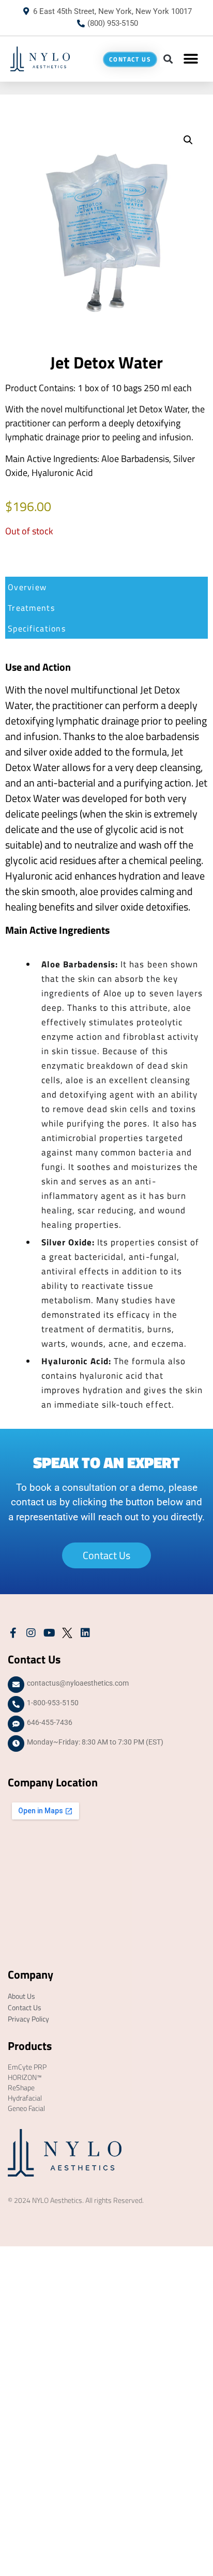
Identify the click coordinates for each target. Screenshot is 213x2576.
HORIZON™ (25, 2077)
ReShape (21, 2087)
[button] (168, 59)
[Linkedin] (85, 1633)
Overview (27, 587)
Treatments (31, 608)
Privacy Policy (28, 2019)
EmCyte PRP (27, 2067)
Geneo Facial (26, 2108)
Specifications (37, 628)
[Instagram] (31, 1633)
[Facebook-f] (13, 1633)
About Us (21, 1996)
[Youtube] (49, 1633)
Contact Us (25, 2007)
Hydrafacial (25, 2098)
